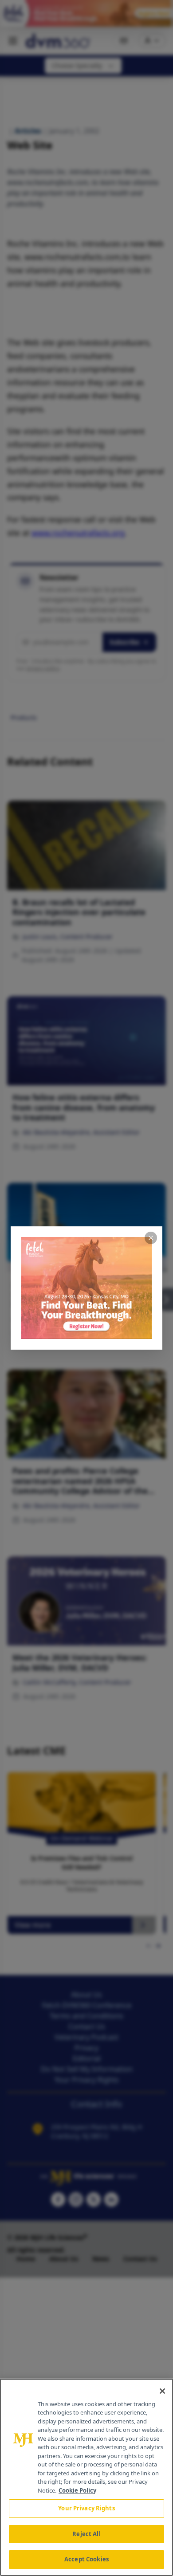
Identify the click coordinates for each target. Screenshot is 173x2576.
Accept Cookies (86, 2559)
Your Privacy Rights (86, 2508)
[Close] (162, 2391)
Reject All (86, 2534)
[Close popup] (151, 1238)
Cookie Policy (77, 2490)
